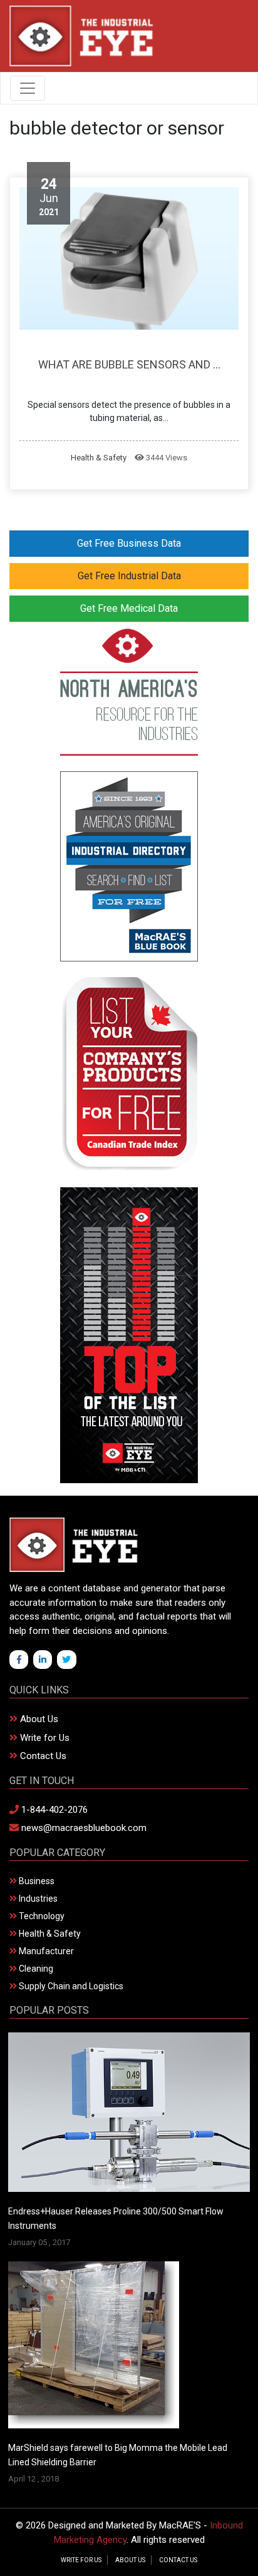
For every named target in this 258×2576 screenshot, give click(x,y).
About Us (38, 1719)
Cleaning (35, 1969)
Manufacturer (45, 1951)
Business (36, 1881)
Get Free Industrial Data (129, 576)
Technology (41, 1916)
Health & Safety (99, 458)
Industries (37, 1899)
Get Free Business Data (129, 543)
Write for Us (44, 1738)
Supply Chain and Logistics (70, 1986)
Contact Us (42, 1756)
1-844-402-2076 (53, 1810)
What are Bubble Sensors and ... (129, 364)
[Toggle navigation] (28, 88)
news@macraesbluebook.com (83, 1828)
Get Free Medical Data (129, 608)
